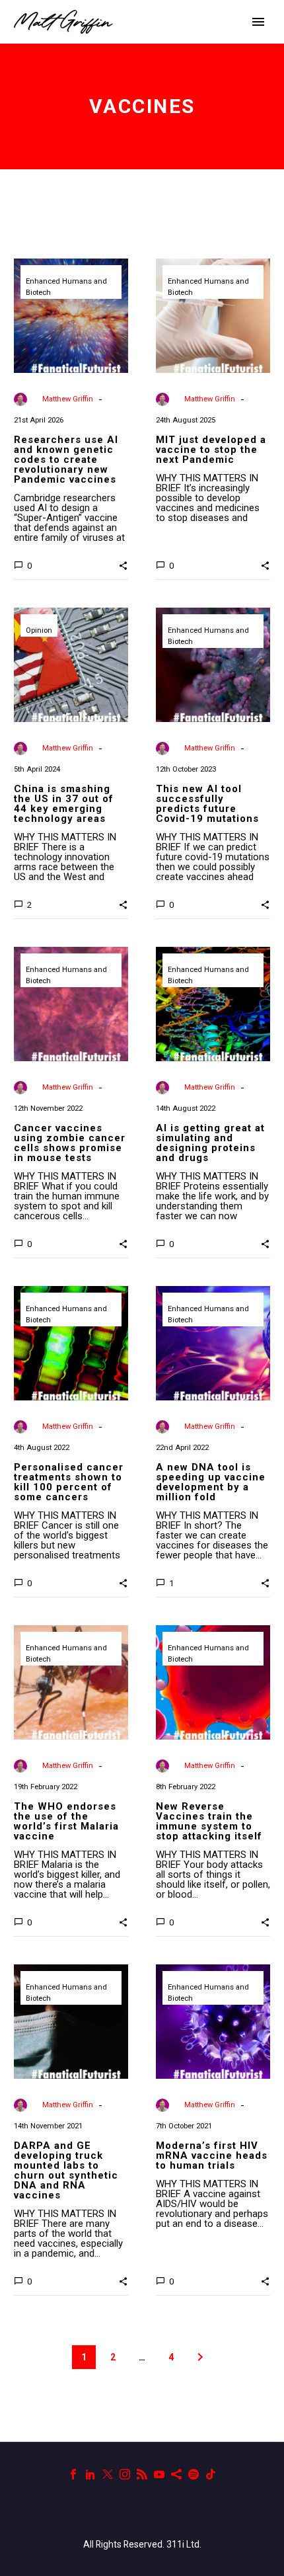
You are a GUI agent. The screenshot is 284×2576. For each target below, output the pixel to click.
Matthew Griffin (68, 399)
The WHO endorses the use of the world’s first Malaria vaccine (66, 1821)
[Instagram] (125, 2474)
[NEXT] (200, 2357)
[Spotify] (194, 2474)
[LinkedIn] (90, 2474)
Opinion (39, 630)
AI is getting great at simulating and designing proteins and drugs (210, 1143)
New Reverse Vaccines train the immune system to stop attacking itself (209, 1821)
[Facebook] (73, 2474)
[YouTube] (159, 2474)
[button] (123, 565)
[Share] (176, 2474)
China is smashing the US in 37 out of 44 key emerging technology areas (64, 804)
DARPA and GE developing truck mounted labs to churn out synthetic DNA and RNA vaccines (66, 2170)
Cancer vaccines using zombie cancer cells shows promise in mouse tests (70, 1143)
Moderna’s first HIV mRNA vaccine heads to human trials (212, 2155)
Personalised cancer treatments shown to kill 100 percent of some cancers (69, 1482)
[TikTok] (211, 2474)
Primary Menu (258, 22)
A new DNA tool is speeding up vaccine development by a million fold (211, 1482)
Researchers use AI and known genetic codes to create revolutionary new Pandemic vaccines (66, 460)
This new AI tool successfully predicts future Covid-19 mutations (207, 804)
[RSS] (142, 2474)
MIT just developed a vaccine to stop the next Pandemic (211, 450)
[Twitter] (108, 2474)
